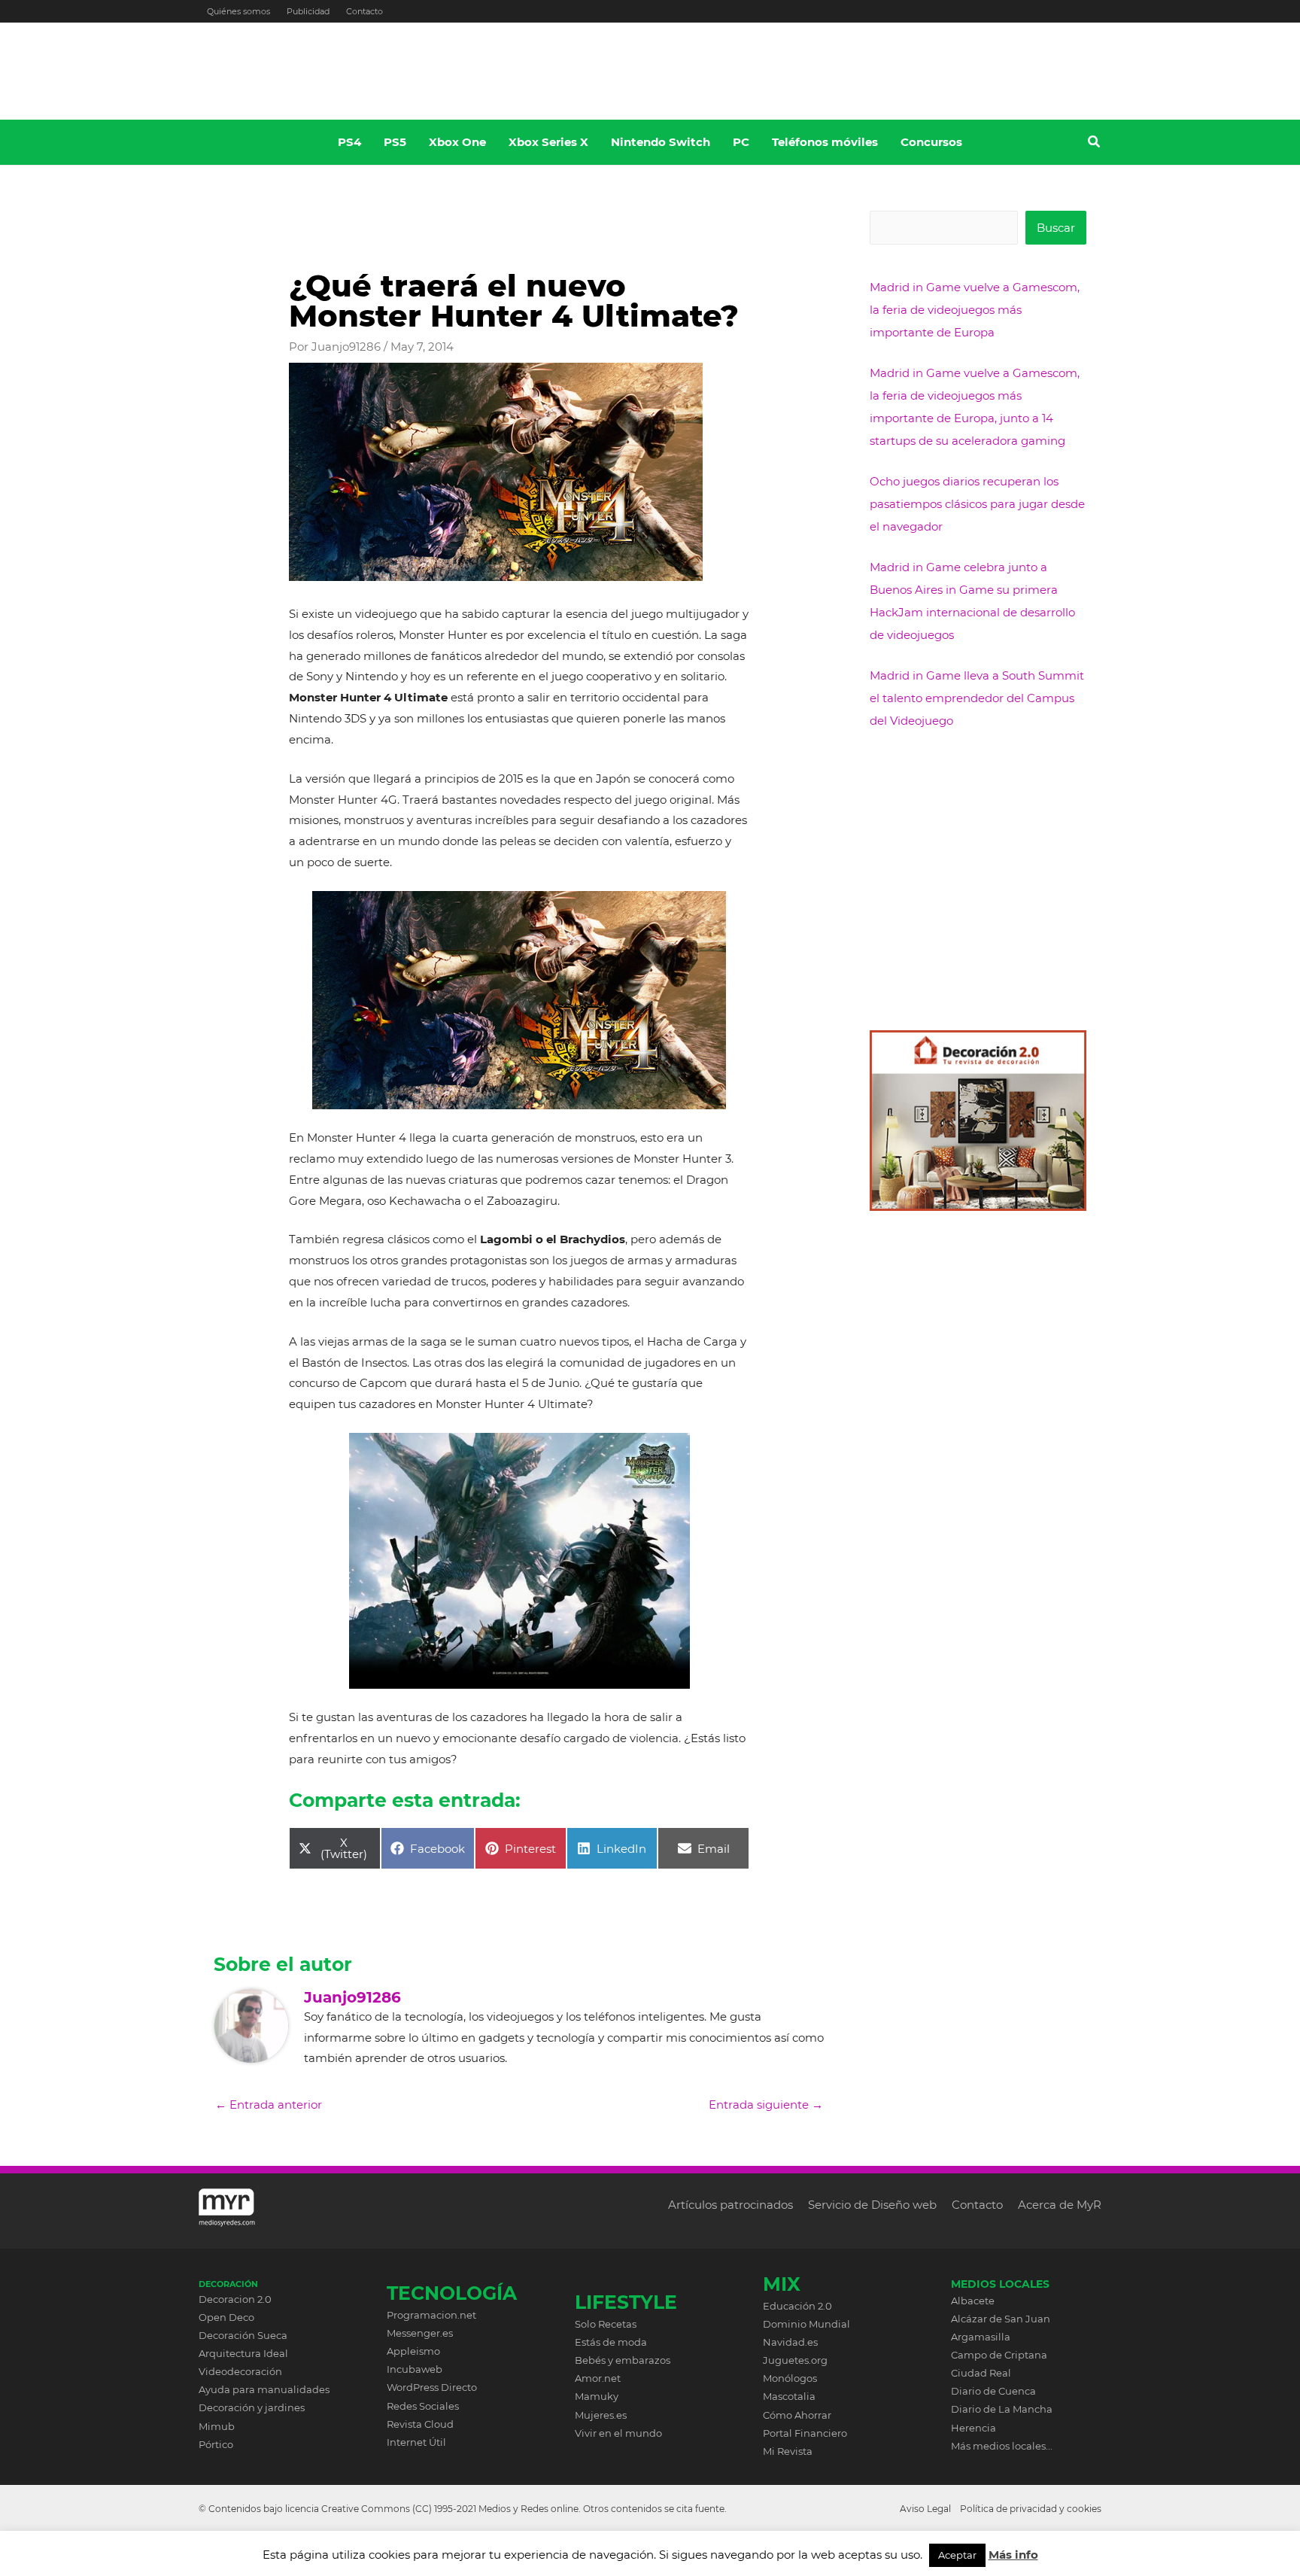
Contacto (364, 11)
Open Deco (226, 2317)
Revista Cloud (420, 2424)
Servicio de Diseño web (872, 2205)
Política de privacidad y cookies (1031, 2509)
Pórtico (216, 2444)
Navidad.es (790, 2342)
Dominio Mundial (806, 2324)
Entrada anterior (269, 2105)
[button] (1095, 144)
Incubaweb (415, 2369)
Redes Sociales (423, 2406)
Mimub (217, 2426)
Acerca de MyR (1060, 2205)
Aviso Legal (925, 2509)
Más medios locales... (1002, 2446)
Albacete (973, 2301)
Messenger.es (420, 2333)
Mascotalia (789, 2396)
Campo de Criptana (999, 2355)
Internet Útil (416, 2442)
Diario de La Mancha (1002, 2409)
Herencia (973, 2428)
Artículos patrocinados (730, 2205)
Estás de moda (611, 2342)
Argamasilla (981, 2337)
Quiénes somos (238, 11)
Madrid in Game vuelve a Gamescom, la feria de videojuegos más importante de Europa (975, 310)
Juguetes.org (795, 2360)
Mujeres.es (601, 2415)
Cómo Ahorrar (797, 2415)
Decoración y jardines (252, 2407)
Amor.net (598, 2378)
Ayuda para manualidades (264, 2389)
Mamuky (597, 2396)
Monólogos (790, 2378)
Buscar (1056, 228)
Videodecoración (240, 2371)
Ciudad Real (981, 2373)
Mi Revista (788, 2451)
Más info (1013, 2555)
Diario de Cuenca (993, 2391)
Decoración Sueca (243, 2335)
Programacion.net (431, 2315)
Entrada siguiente (766, 2105)
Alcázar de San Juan (1001, 2319)
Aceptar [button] (957, 2555)
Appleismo (413, 2351)
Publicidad (308, 11)
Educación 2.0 (797, 2306)
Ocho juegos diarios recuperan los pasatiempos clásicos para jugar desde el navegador (977, 504)
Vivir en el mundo (618, 2433)
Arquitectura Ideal (243, 2353)
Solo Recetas (606, 2324)
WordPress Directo (432, 2387)
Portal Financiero (805, 2433)
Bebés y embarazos (623, 2360)
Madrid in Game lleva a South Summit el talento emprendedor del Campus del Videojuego (977, 698)
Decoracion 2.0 (235, 2299)
